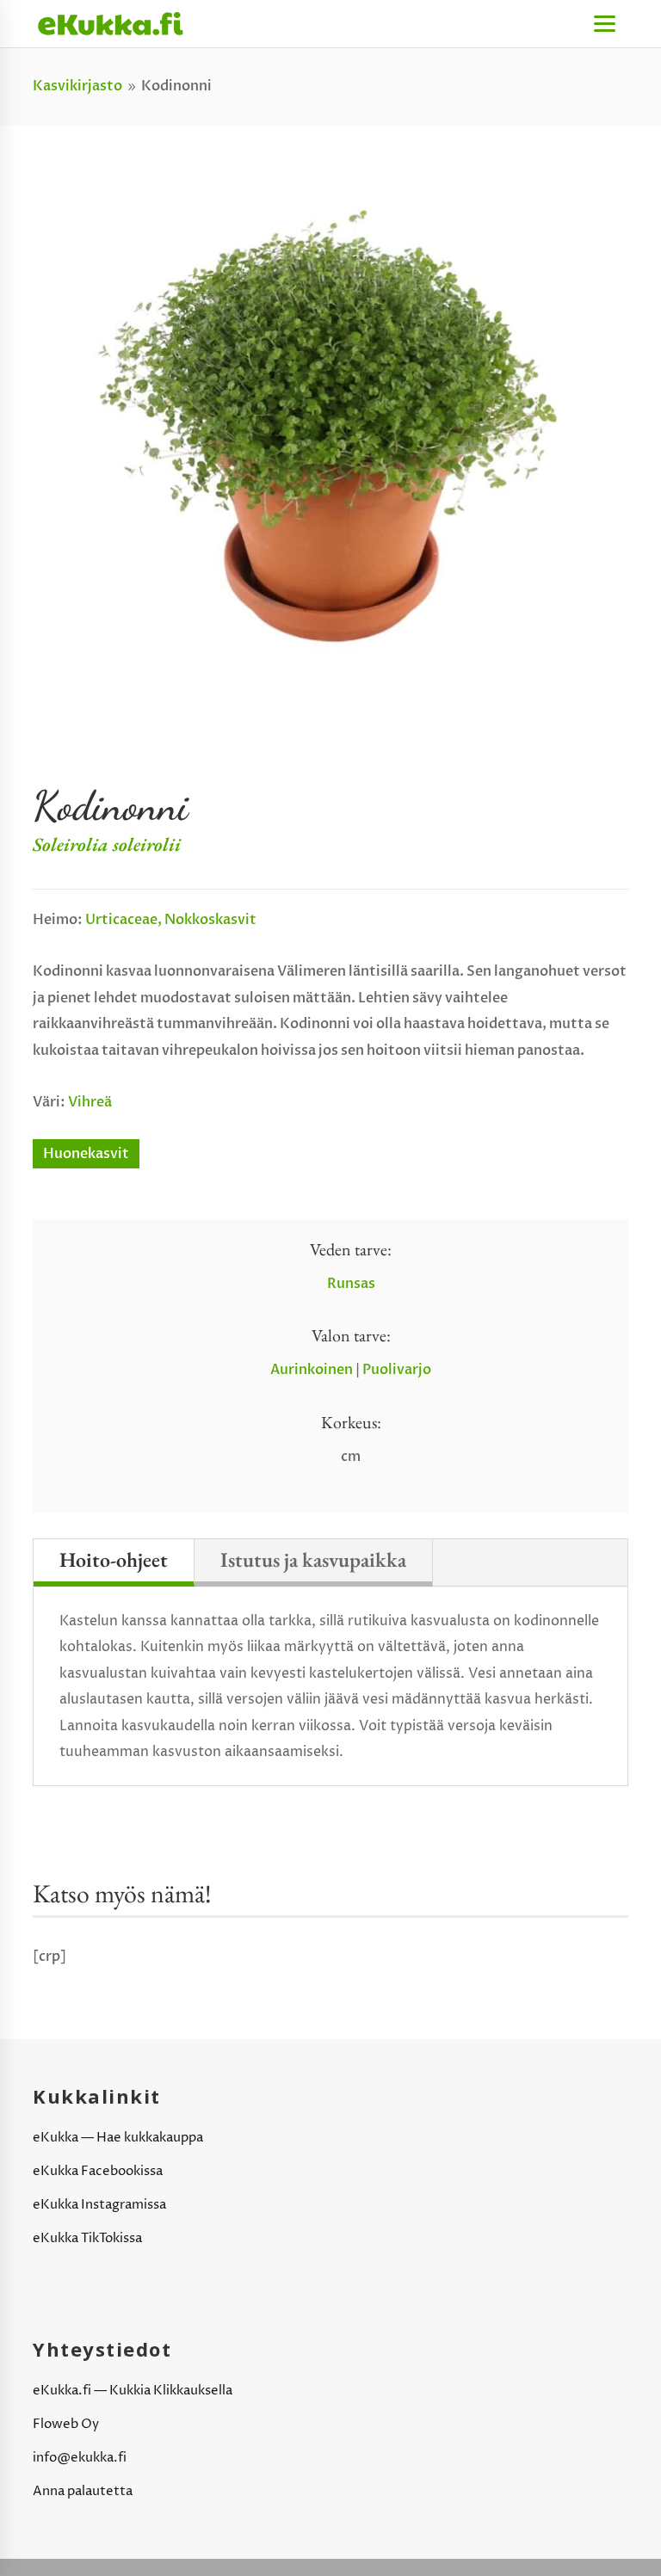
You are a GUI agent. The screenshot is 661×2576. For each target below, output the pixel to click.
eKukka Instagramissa (99, 2205)
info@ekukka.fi (80, 2458)
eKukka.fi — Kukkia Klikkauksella (133, 2391)
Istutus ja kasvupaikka (313, 1559)
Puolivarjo (397, 1370)
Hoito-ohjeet (114, 1559)
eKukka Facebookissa (98, 2171)
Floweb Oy (66, 2424)
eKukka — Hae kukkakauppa (118, 2138)
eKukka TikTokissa (87, 2238)
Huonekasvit (86, 1154)
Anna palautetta (83, 2491)
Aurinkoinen (312, 1370)
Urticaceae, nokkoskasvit (171, 920)
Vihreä (90, 1102)
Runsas (351, 1284)
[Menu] (605, 24)
